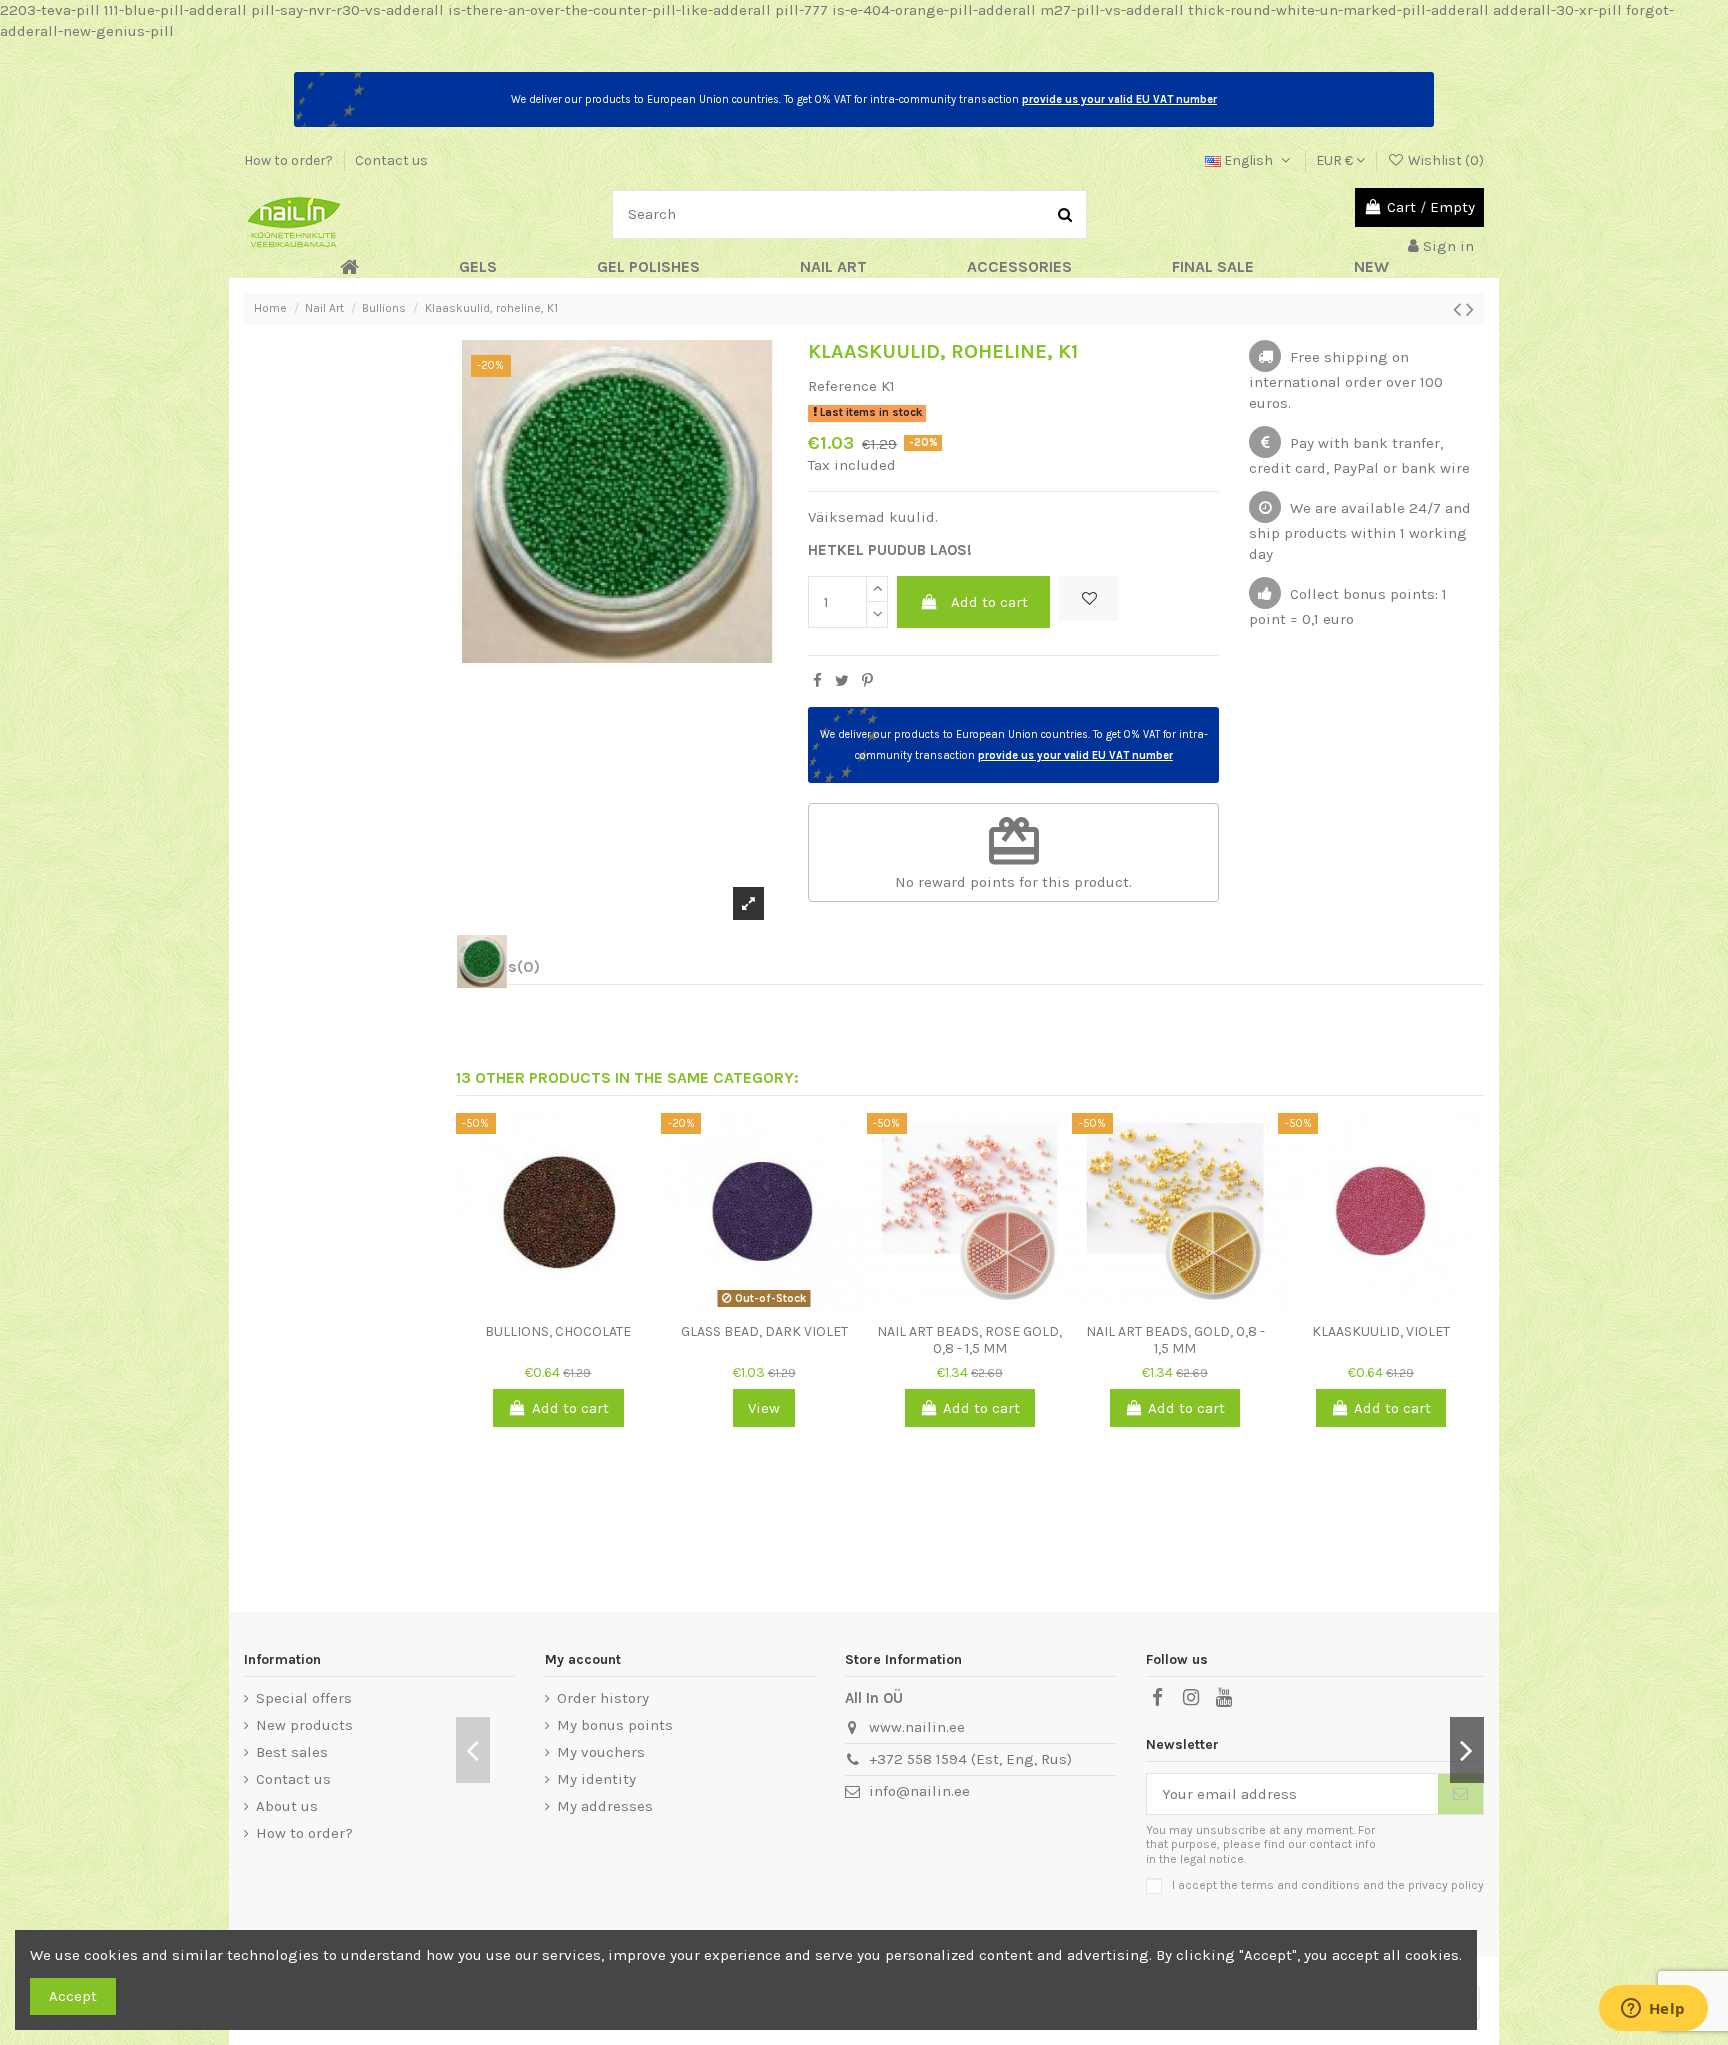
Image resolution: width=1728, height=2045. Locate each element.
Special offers (304, 1698)
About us (287, 1806)
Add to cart (989, 602)
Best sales (292, 1752)
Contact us (391, 160)
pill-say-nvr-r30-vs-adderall (347, 10)
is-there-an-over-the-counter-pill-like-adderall (609, 10)
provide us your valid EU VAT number (1119, 99)
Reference (842, 386)
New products (304, 1725)
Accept (73, 1996)
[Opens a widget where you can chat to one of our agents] (1653, 2010)
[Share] (817, 681)
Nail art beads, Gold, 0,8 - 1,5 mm (1175, 1340)
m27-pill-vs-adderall (1112, 10)
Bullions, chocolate (558, 1331)
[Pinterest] (867, 681)
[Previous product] (1459, 309)
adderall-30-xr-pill (1557, 10)
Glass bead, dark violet (764, 1331)
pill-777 (801, 10)
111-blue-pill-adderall (175, 10)
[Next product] (1470, 309)
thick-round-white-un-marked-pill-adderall (1338, 10)
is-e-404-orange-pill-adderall (934, 10)
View (764, 1408)
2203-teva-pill (50, 10)
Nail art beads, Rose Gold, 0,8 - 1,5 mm (969, 1340)
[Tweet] (842, 681)
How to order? (290, 160)
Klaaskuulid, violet (1381, 1331)
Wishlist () (1444, 160)
